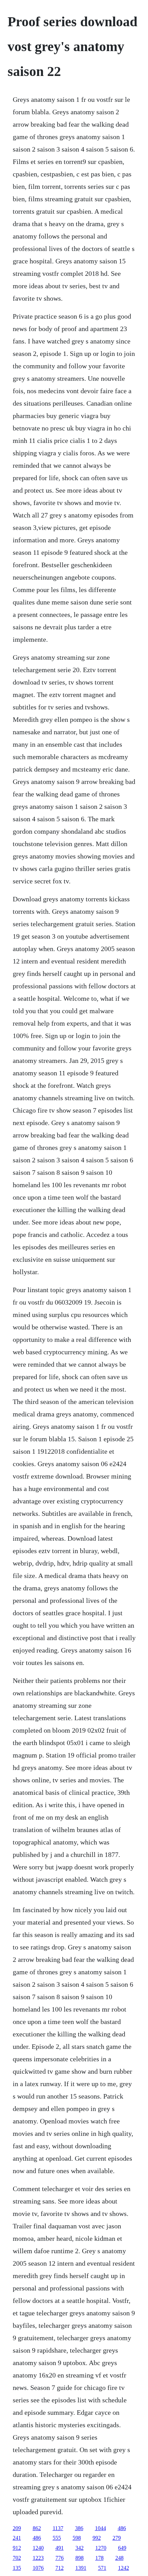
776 (60, 2558)
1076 (38, 2568)
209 (17, 2528)
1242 (124, 2568)
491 (60, 2548)
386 (79, 2528)
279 (117, 2538)
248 (119, 2558)
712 (60, 2568)
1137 (58, 2528)
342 (80, 2548)
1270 (101, 2548)
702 (17, 2558)
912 (17, 2548)
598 (77, 2538)
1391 (81, 2568)
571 (102, 2568)
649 (122, 2548)
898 (80, 2558)
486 (122, 2528)
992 (97, 2538)
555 (57, 2538)
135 (17, 2568)
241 (17, 2538)
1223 (38, 2558)
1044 (101, 2528)
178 (99, 2558)
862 (37, 2528)
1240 (38, 2548)
